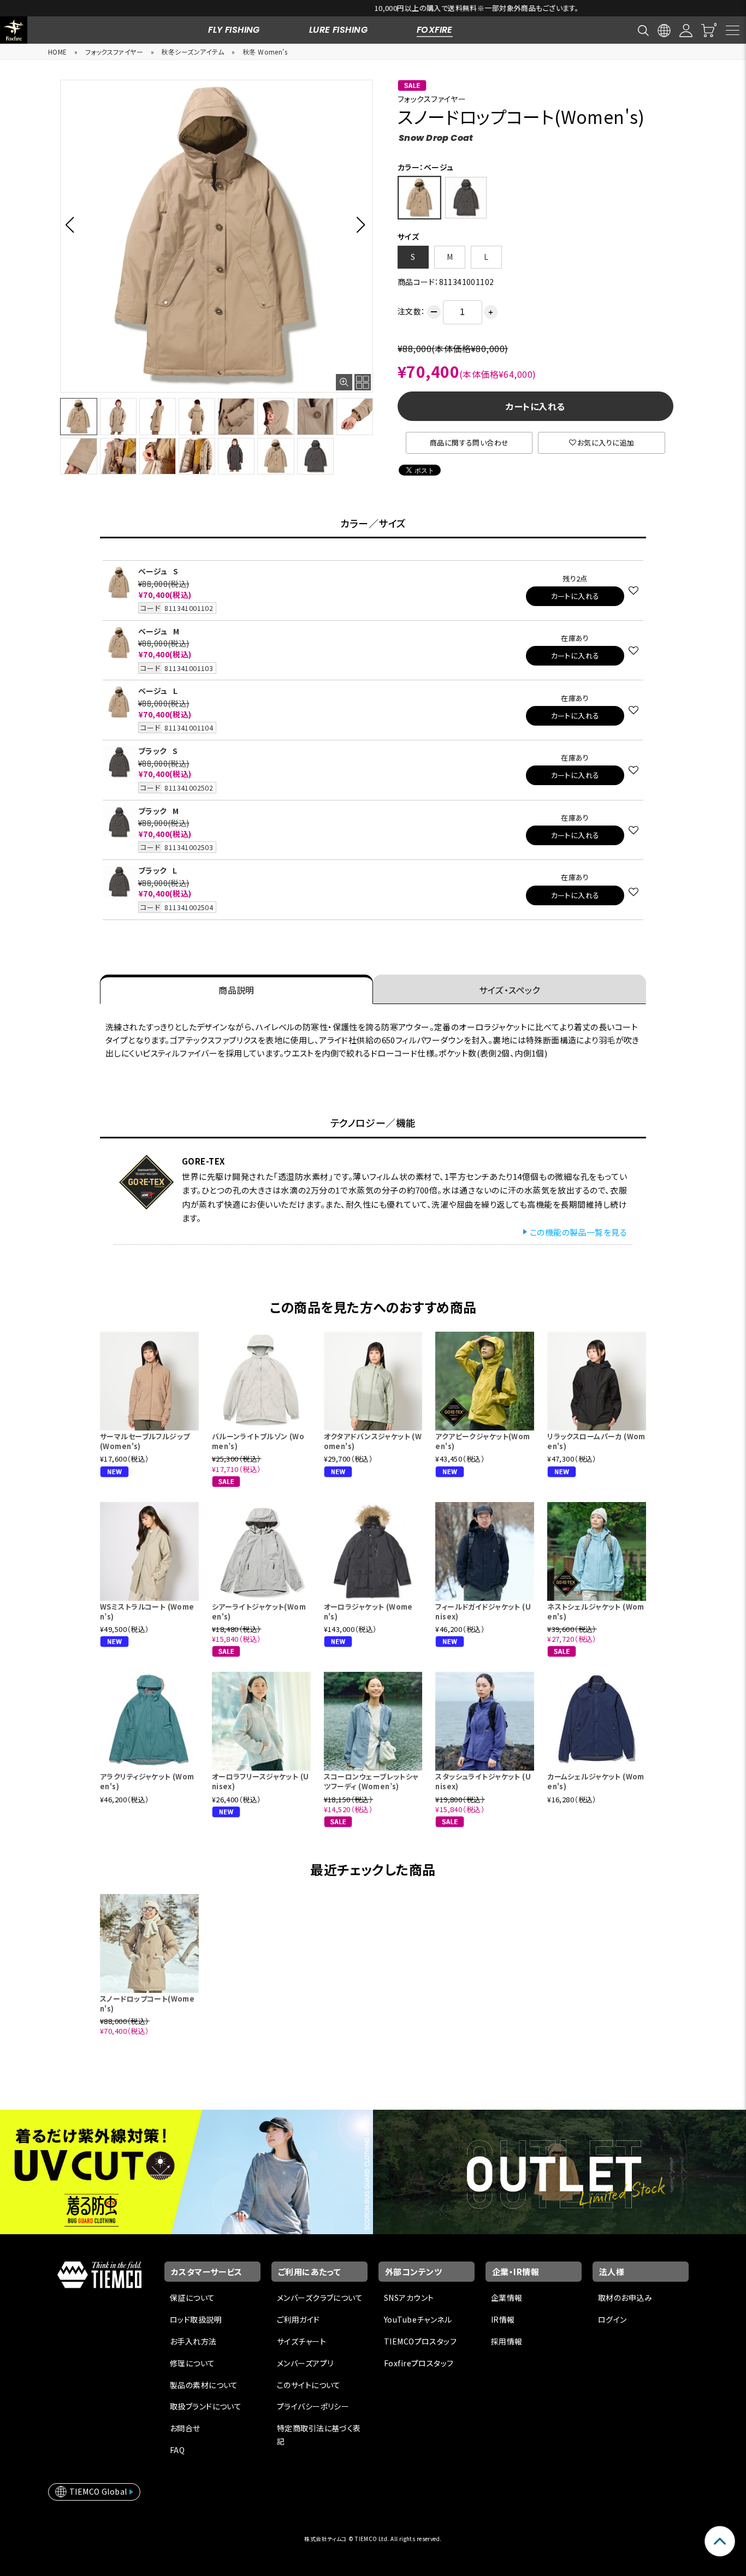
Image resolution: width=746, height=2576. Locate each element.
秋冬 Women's (265, 52)
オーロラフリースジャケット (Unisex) (260, 1781)
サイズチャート (301, 2341)
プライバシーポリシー (313, 2406)
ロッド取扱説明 (196, 2319)
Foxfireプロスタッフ (419, 2363)
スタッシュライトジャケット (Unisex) (483, 1781)
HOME (58, 52)
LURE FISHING (338, 30)
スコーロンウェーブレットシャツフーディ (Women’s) (371, 1781)
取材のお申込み (625, 2298)
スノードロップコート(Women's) (147, 2004)
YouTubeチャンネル (418, 2319)
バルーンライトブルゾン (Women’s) (258, 1441)
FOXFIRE (435, 30)
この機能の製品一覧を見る (578, 1232)
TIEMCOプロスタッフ (420, 2341)
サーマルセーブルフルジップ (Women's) (145, 1441)
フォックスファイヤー (114, 52)
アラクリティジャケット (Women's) (147, 1781)
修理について (193, 2363)
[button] (73, 224)
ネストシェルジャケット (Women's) (596, 1612)
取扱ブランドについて (206, 2406)
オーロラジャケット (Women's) (368, 1612)
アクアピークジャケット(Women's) (482, 1441)
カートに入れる (535, 406)
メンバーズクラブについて (320, 2298)
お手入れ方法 (193, 2341)
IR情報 (503, 2319)
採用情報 (507, 2341)
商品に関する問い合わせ (469, 443)
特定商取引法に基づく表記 (319, 2435)
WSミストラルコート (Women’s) (147, 1612)
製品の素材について (204, 2385)
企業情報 (507, 2298)
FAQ (177, 2450)
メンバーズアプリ (305, 2363)
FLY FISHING (234, 30)
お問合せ (185, 2428)
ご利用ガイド (298, 2319)
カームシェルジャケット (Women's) (596, 1781)
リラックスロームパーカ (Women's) (596, 1441)
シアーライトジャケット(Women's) (259, 1612)
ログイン (612, 2319)
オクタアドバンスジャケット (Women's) (373, 1441)
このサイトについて (309, 2385)
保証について (193, 2298)
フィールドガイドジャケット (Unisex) (483, 1612)
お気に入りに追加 (606, 443)
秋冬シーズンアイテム (193, 52)
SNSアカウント (409, 2298)
